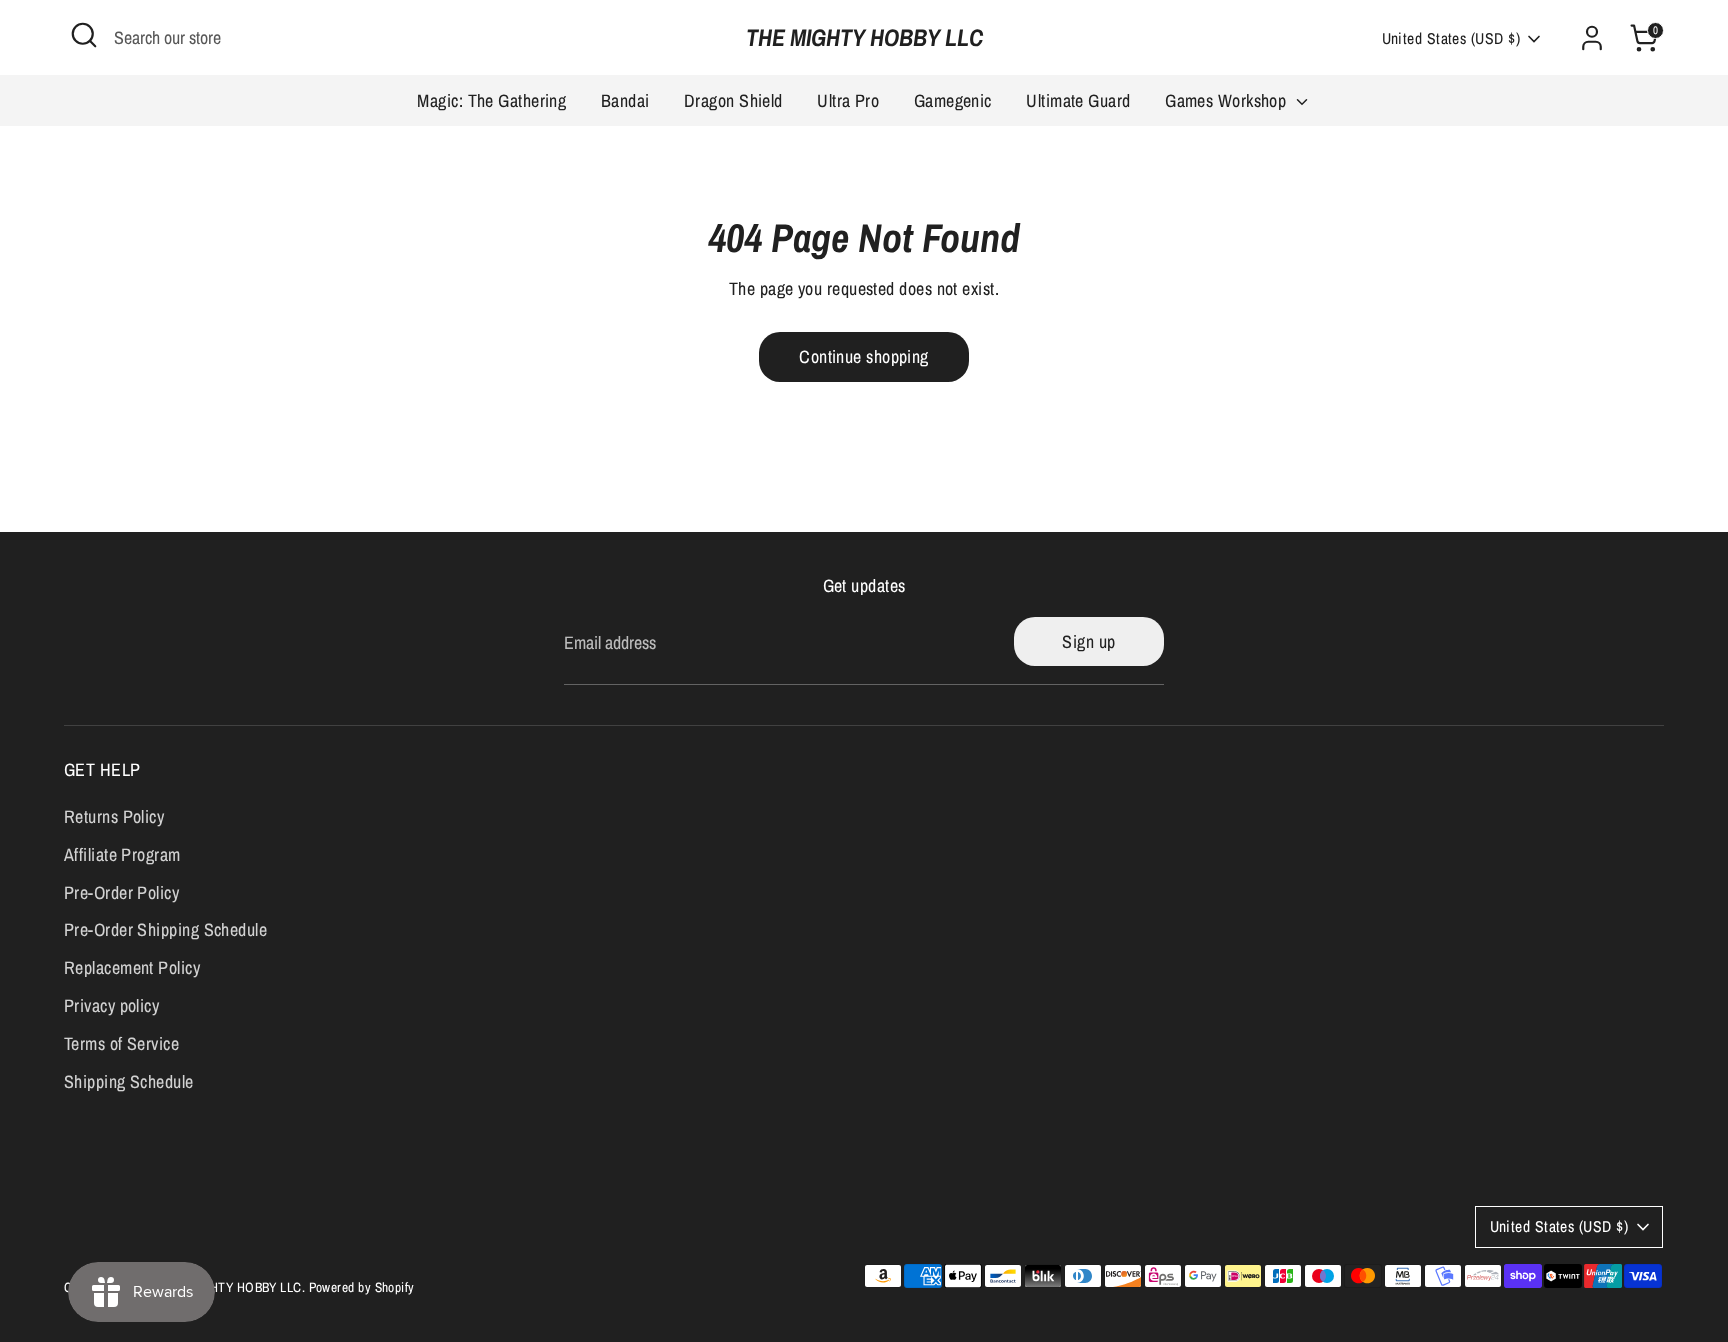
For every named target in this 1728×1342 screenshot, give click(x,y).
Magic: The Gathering (491, 100)
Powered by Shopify (362, 1287)
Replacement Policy (132, 967)
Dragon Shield (733, 100)
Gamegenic (953, 100)
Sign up (1088, 641)
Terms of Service (121, 1043)
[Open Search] (84, 35)
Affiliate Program (122, 854)
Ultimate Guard (1078, 100)
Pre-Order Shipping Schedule (165, 929)
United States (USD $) (1451, 38)
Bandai (625, 100)
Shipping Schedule (129, 1081)
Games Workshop (1228, 100)
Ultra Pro (848, 100)
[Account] (1592, 38)
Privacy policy (111, 1005)
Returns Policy (114, 816)
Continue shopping (864, 356)
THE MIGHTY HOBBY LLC (864, 37)
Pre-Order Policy (121, 892)
